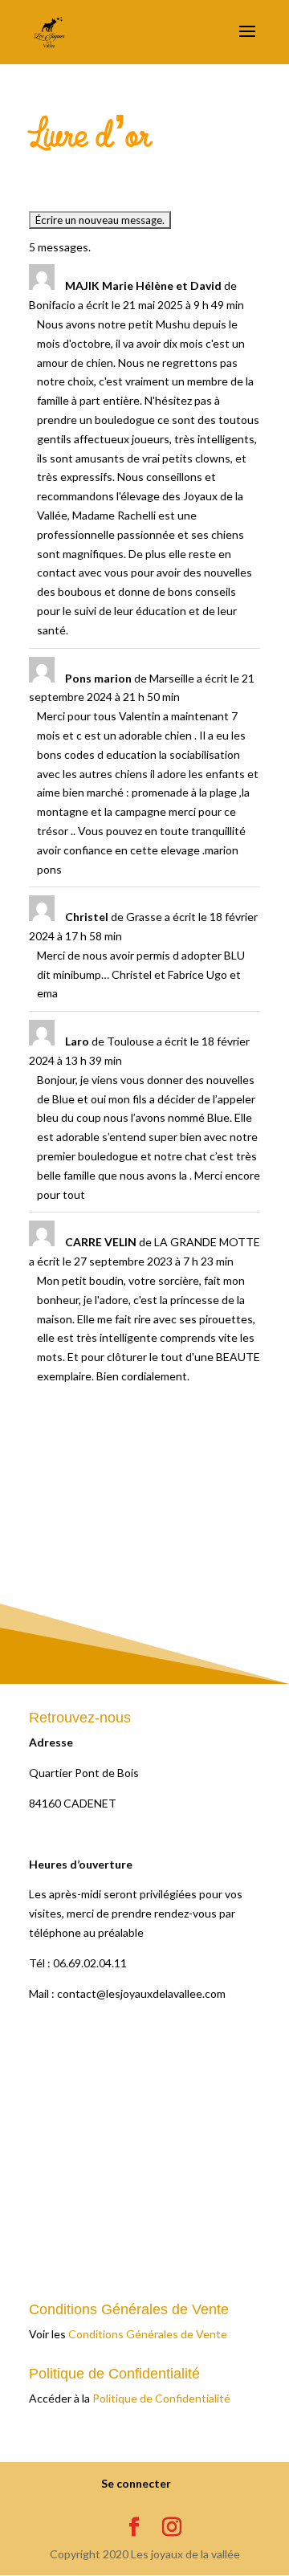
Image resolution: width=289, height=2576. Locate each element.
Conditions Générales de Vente (148, 2334)
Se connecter (136, 2483)
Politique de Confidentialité (161, 2398)
